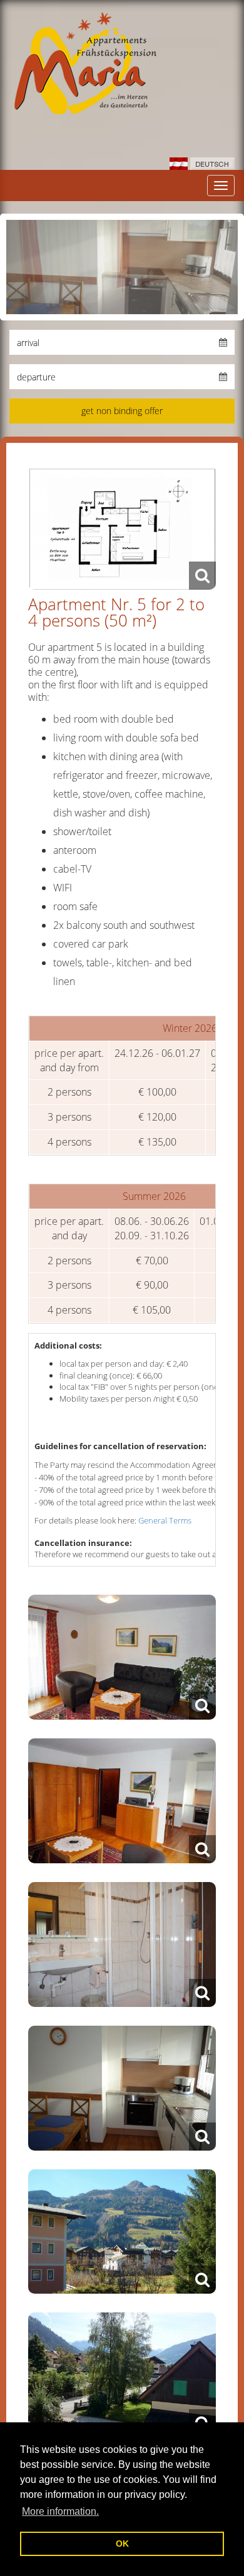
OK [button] (122, 2544)
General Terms (165, 1520)
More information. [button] (60, 2511)
